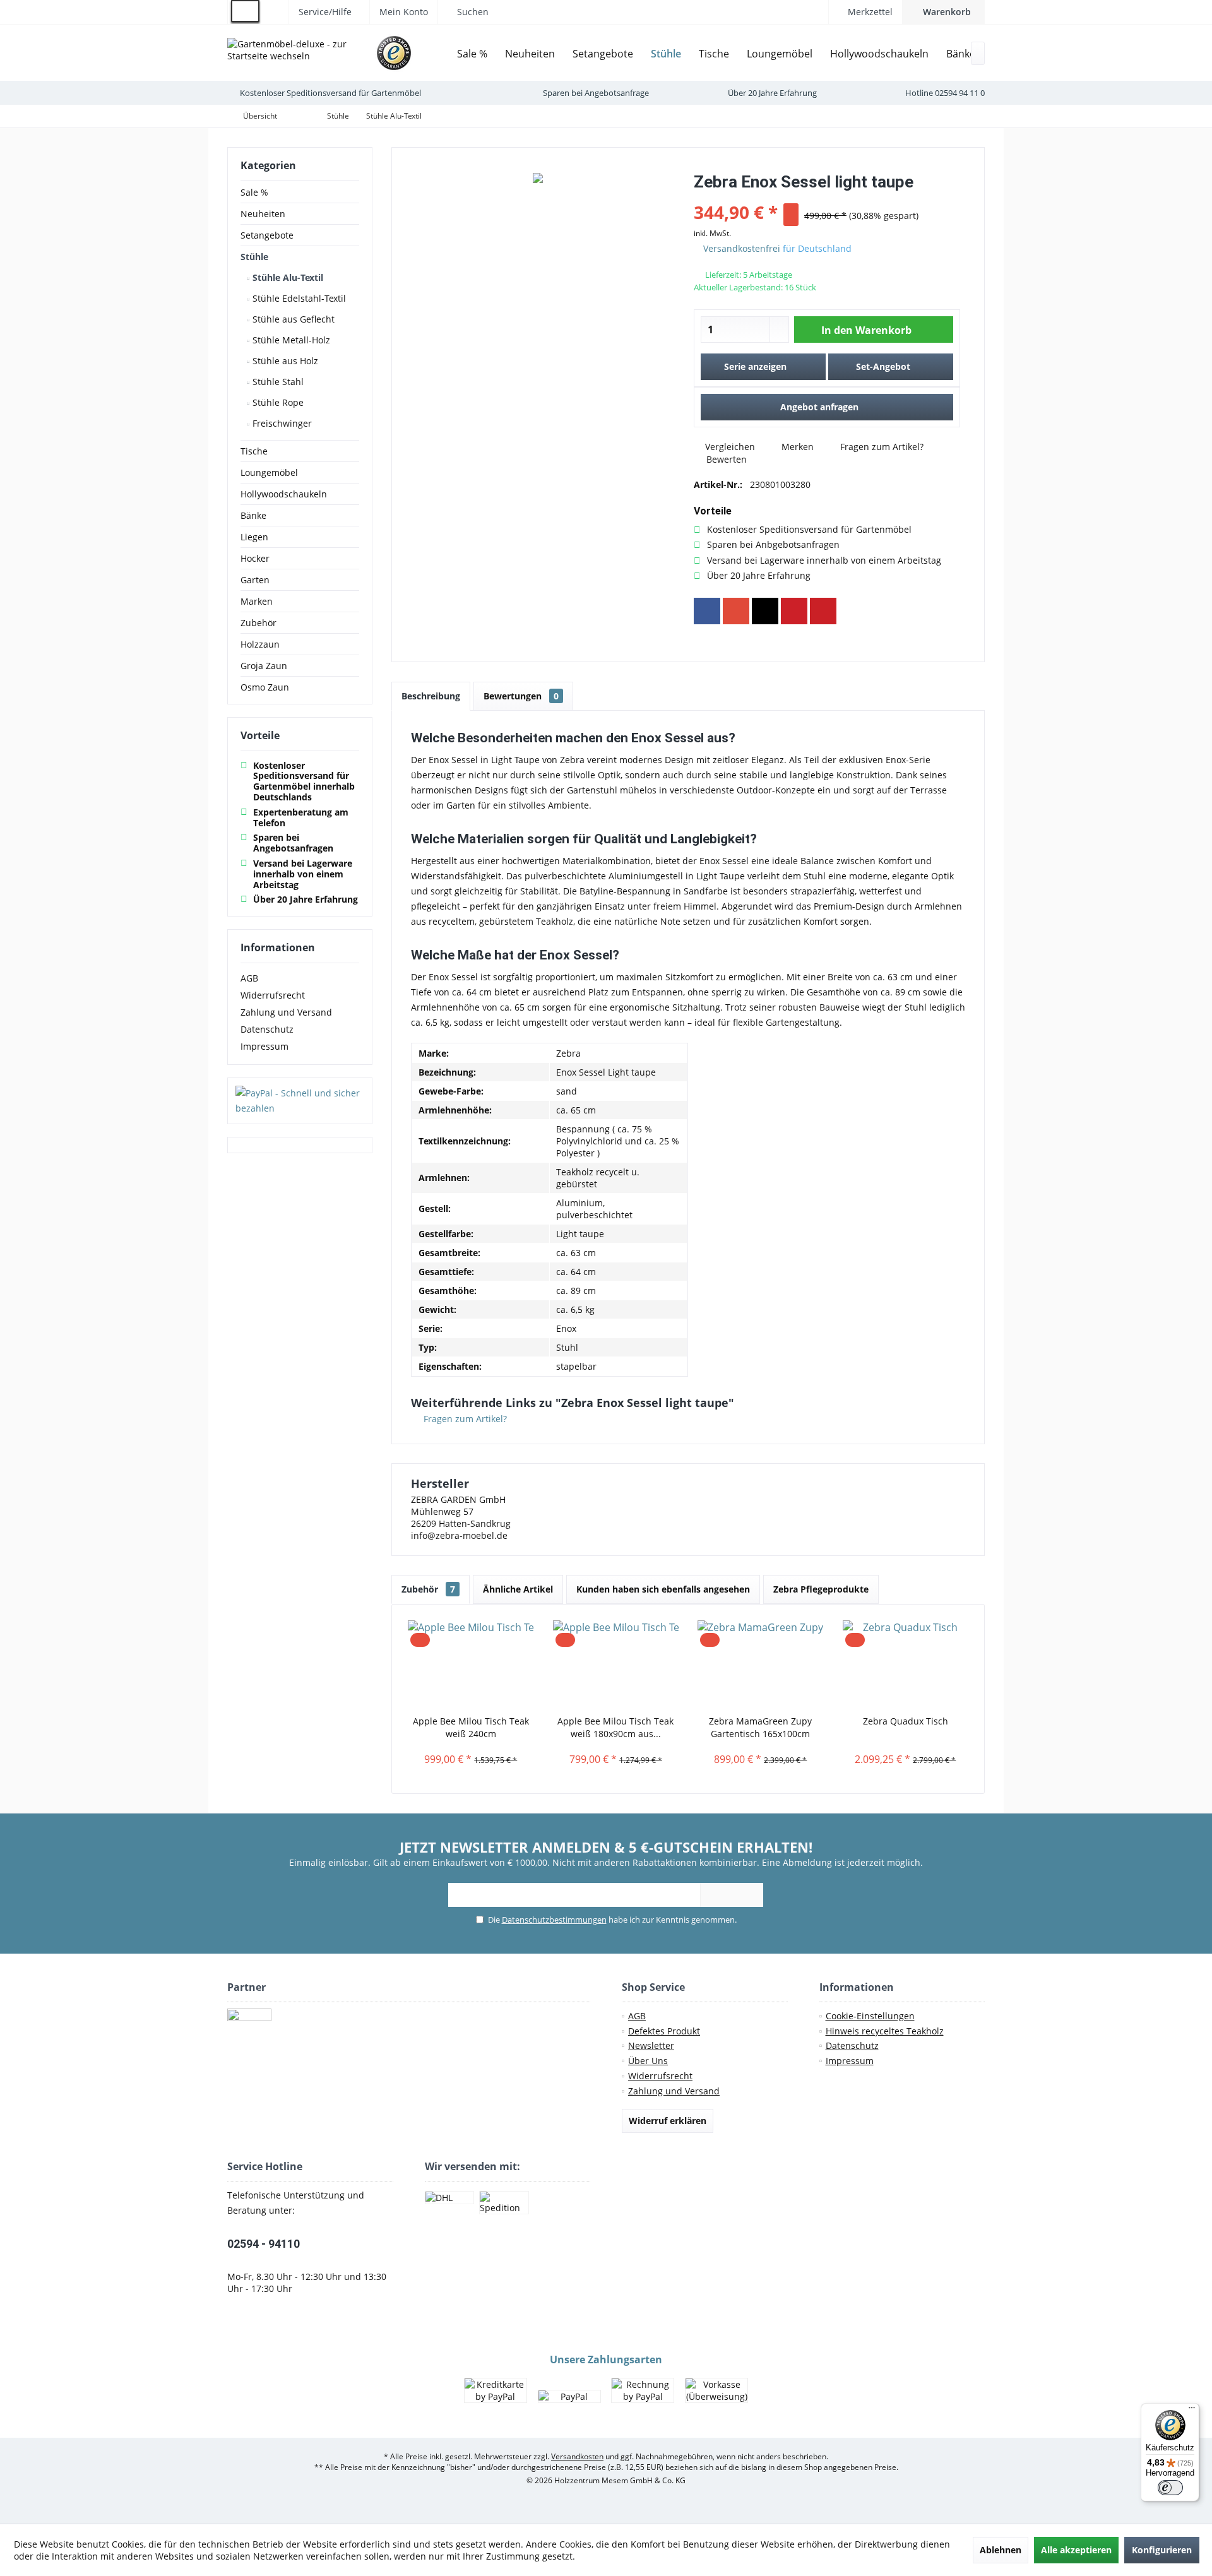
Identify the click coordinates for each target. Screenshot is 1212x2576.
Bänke (253, 515)
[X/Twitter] (765, 611)
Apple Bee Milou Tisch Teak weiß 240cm (471, 1727)
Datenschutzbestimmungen (554, 1920)
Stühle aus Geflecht (292, 319)
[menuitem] (943, 12)
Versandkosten (577, 2456)
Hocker (255, 558)
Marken (257, 601)
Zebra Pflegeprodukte (821, 1589)
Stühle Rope (277, 402)
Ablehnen (1001, 2550)
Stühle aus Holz (284, 361)
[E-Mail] (823, 611)
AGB (249, 978)
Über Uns (648, 2061)
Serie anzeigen (755, 366)
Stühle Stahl (277, 382)
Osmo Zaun (265, 687)
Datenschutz (267, 1029)
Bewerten (725, 459)
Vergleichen (729, 447)
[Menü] (1192, 2411)
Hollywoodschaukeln (284, 494)
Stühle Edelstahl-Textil (298, 298)
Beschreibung (431, 696)
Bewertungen (521, 696)
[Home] (439, 54)
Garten (255, 580)
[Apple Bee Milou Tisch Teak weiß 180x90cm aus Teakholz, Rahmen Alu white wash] (616, 1665)
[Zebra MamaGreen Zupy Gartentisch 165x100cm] (761, 1665)
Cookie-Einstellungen (870, 2016)
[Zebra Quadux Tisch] (906, 1665)
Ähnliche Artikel (518, 1589)
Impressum (264, 1046)
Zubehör (258, 623)
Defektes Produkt (664, 2031)
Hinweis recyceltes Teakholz (885, 2031)
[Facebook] (707, 611)
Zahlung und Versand (286, 1012)
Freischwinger (281, 423)
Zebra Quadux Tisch (906, 1721)
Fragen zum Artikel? (881, 447)
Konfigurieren (1162, 2550)
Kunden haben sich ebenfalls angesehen (663, 1589)
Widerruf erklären (668, 2121)
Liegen (254, 537)
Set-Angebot (883, 366)
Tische (254, 451)
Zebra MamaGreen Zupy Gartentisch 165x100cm (760, 1727)
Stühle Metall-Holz (290, 340)
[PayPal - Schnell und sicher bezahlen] (300, 1101)
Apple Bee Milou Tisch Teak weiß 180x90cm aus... (615, 1727)
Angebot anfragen (819, 407)
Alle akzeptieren (1076, 2550)
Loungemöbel (269, 472)
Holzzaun (260, 644)
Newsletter (651, 2045)
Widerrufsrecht (273, 995)
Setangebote (267, 235)
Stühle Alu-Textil (287, 277)
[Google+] (736, 611)
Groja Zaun (264, 666)
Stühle (254, 257)
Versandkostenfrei (742, 248)
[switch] (1170, 2488)
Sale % (254, 192)
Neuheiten (263, 214)
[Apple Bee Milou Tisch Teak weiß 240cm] (471, 1665)
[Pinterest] (794, 611)
